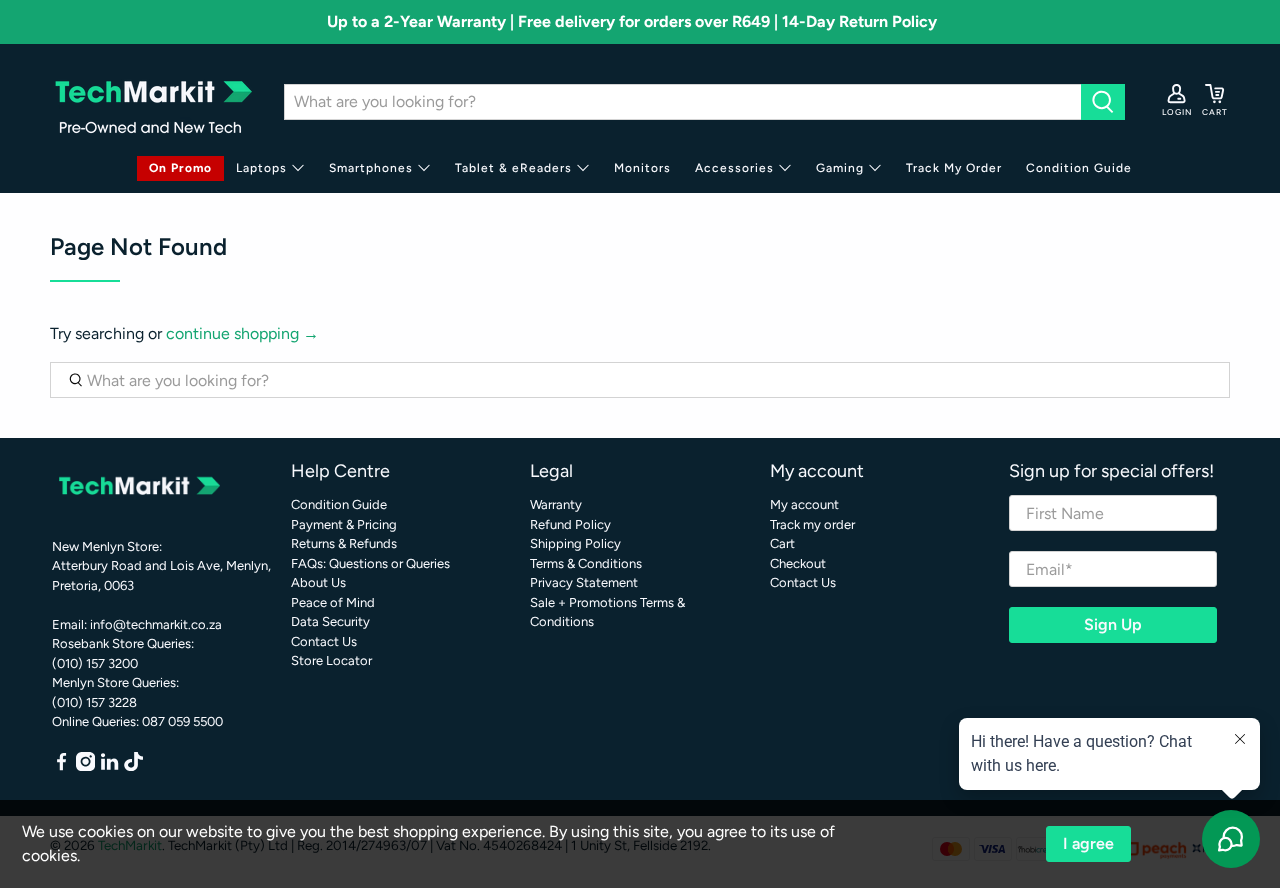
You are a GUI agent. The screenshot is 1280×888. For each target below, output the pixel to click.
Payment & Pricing (344, 524)
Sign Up (1113, 624)
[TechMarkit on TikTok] (133, 766)
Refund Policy (570, 524)
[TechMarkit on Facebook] (61, 766)
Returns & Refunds (344, 543)
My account (804, 504)
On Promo (180, 168)
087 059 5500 (182, 721)
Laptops (261, 168)
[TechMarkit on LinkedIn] (109, 766)
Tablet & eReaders (513, 168)
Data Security (330, 621)
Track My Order (954, 168)
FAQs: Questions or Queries (370, 563)
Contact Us (324, 641)
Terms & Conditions (586, 563)
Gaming (840, 168)
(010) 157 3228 (94, 702)
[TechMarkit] (152, 101)
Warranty (556, 504)
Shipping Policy (575, 543)
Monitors (642, 168)
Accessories (734, 168)
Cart (782, 543)
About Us (318, 582)
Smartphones (371, 168)
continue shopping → (242, 333)
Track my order (812, 524)
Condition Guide (1079, 168)
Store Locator (331, 660)
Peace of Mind (333, 602)
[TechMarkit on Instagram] (85, 766)
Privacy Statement (584, 582)
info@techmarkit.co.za (156, 624)
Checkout (798, 563)
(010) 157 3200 (95, 663)
